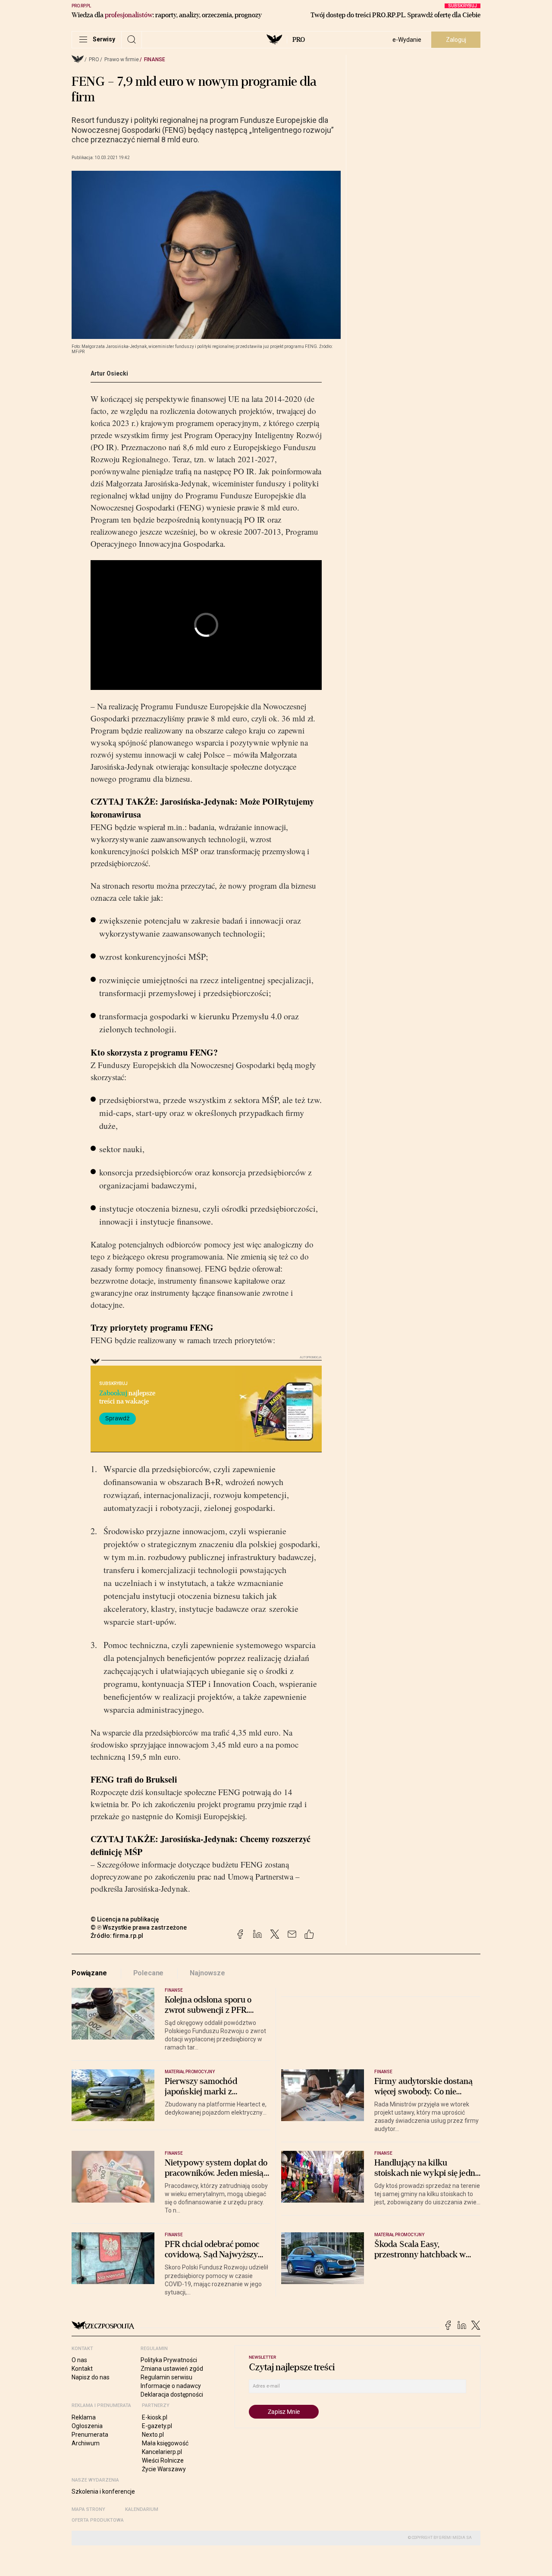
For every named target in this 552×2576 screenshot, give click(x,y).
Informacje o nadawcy (171, 2386)
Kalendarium (142, 2509)
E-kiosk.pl (155, 2417)
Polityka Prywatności (169, 2360)
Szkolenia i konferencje (103, 2491)
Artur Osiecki (109, 373)
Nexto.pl (153, 2435)
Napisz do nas (91, 2377)
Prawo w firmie (122, 60)
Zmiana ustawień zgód (172, 2369)
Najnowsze (207, 1973)
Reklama (84, 2417)
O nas (79, 2360)
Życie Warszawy (164, 2469)
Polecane (149, 1973)
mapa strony (88, 2509)
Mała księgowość (165, 2443)
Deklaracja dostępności (172, 2394)
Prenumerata (90, 2435)
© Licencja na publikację (125, 1919)
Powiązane (89, 1973)
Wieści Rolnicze (163, 2460)
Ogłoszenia (87, 2426)
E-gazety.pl (157, 2426)
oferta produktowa (98, 2520)
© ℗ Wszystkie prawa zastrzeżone (139, 1927)
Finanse (155, 60)
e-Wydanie (407, 40)
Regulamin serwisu (166, 2377)
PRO (299, 40)
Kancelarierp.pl (162, 2452)
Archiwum (86, 2443)
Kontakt (82, 2369)
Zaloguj (456, 40)
